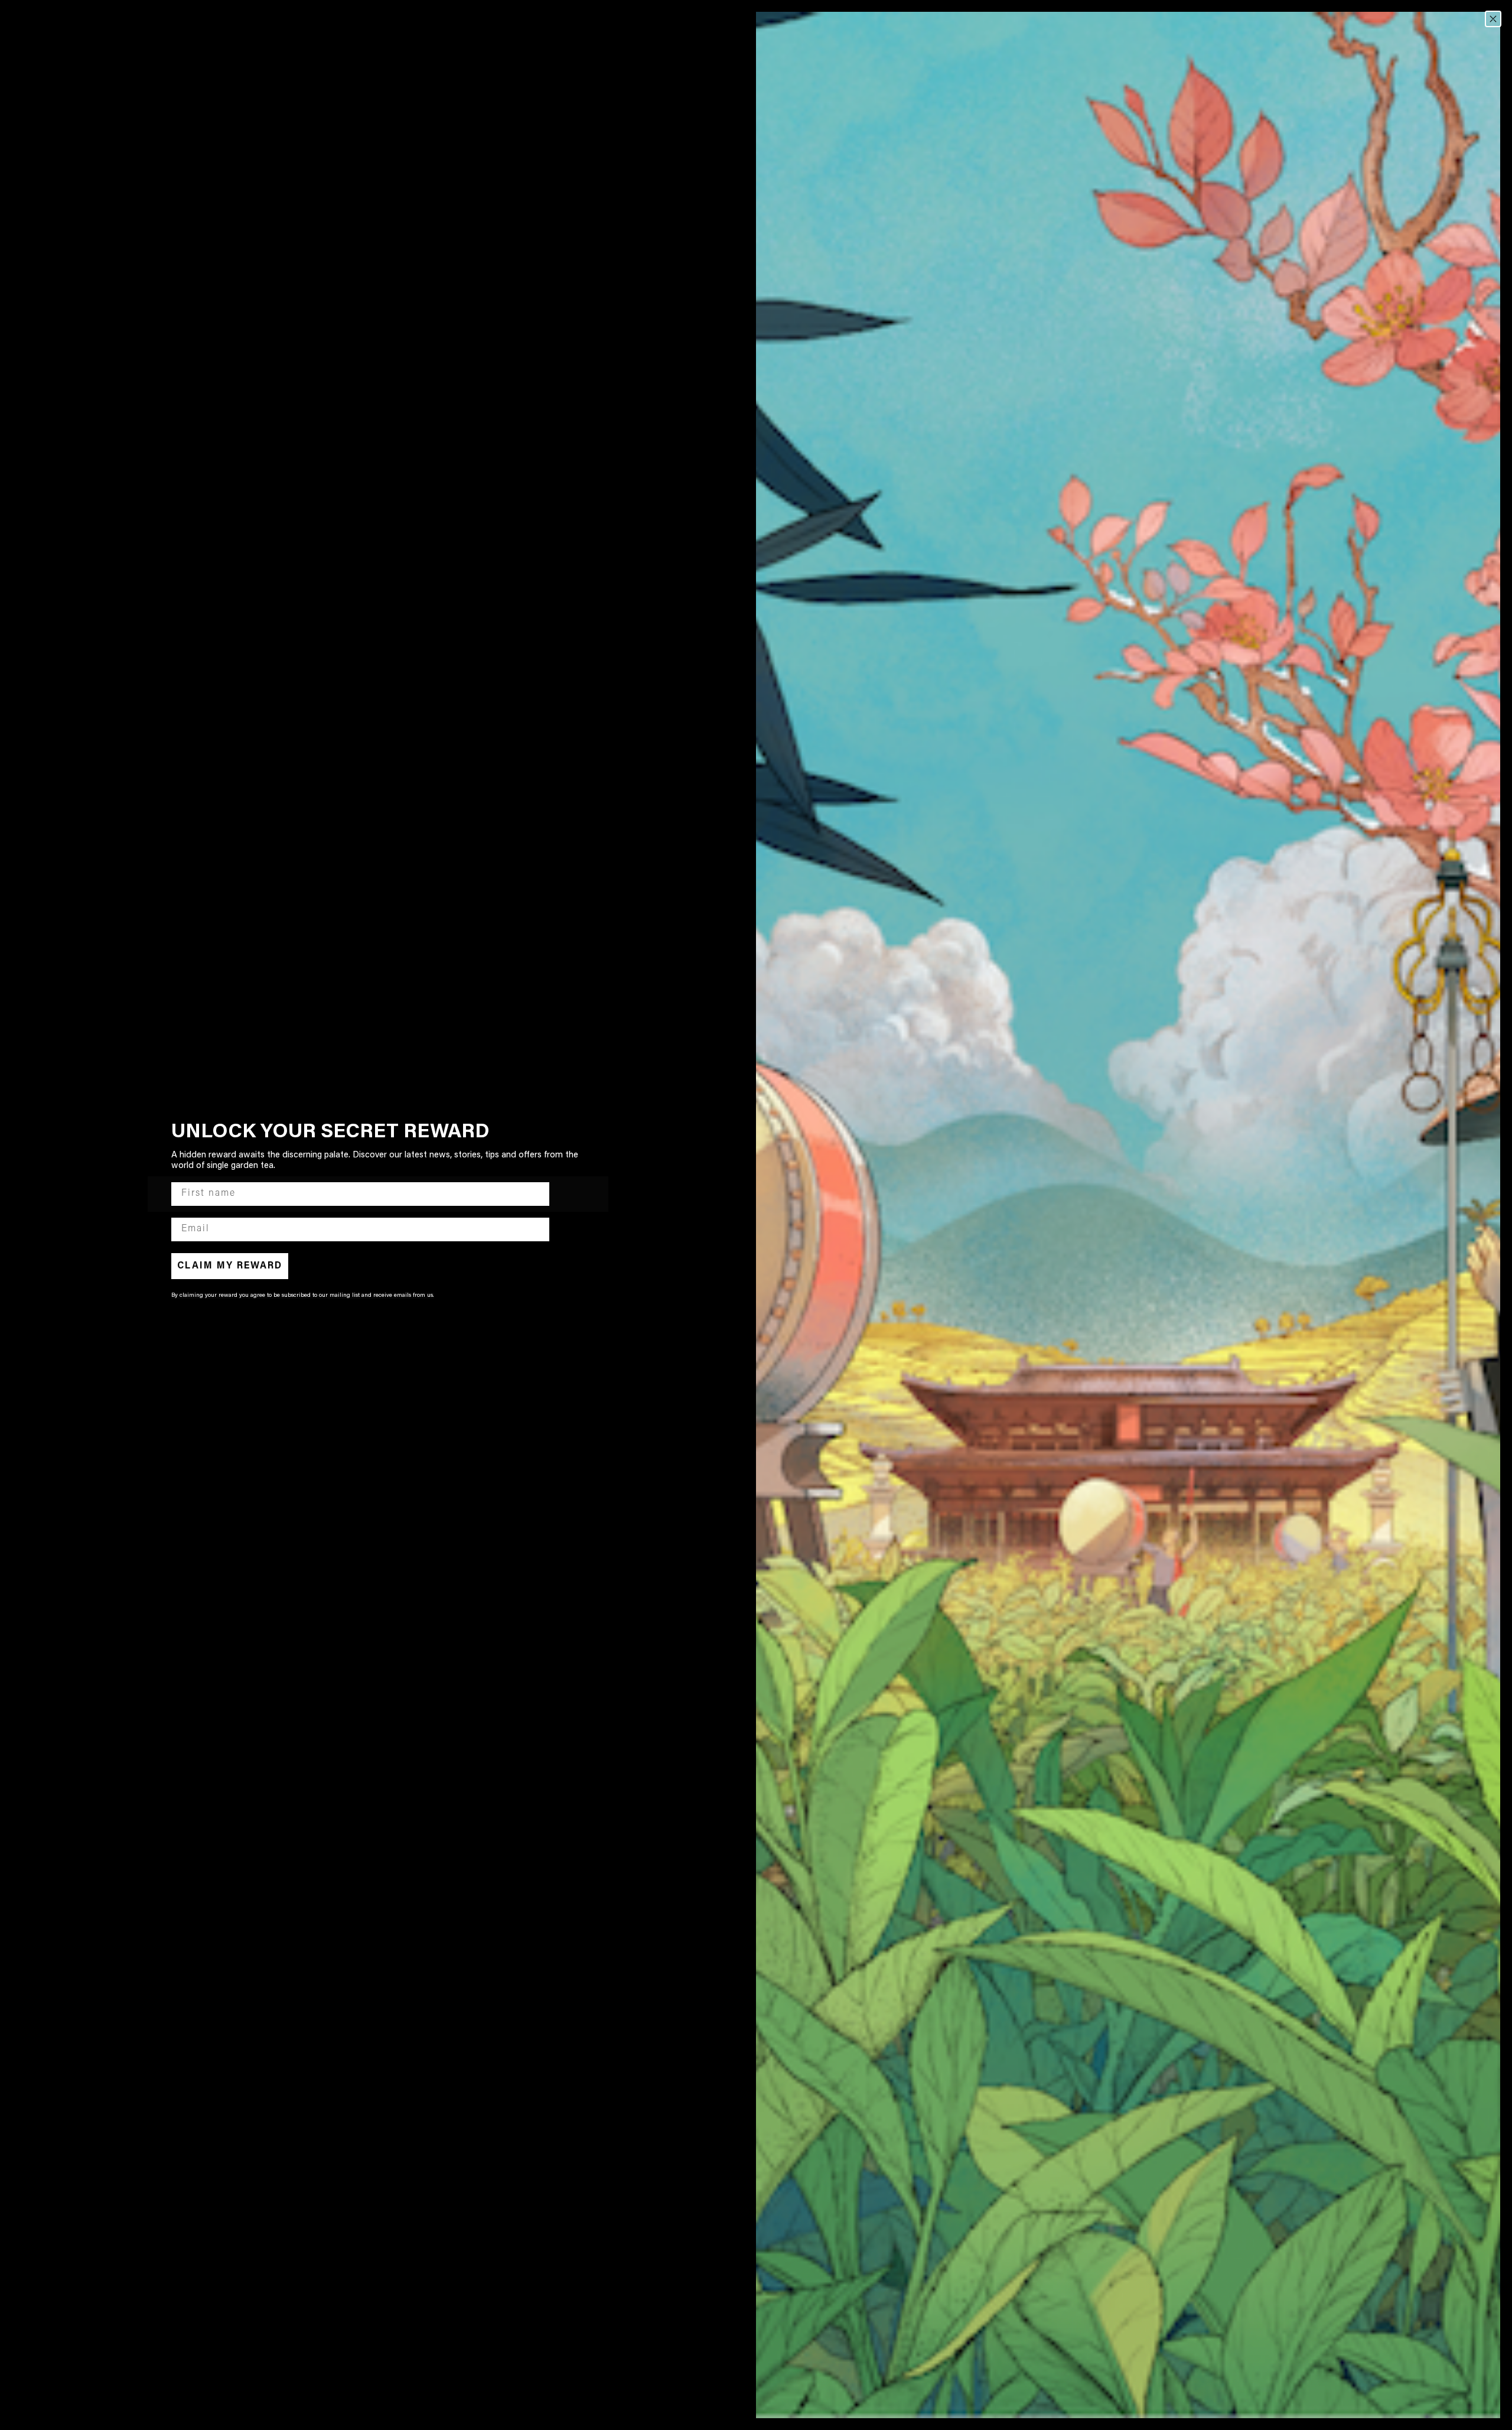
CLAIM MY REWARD (230, 1266)
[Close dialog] (1493, 19)
